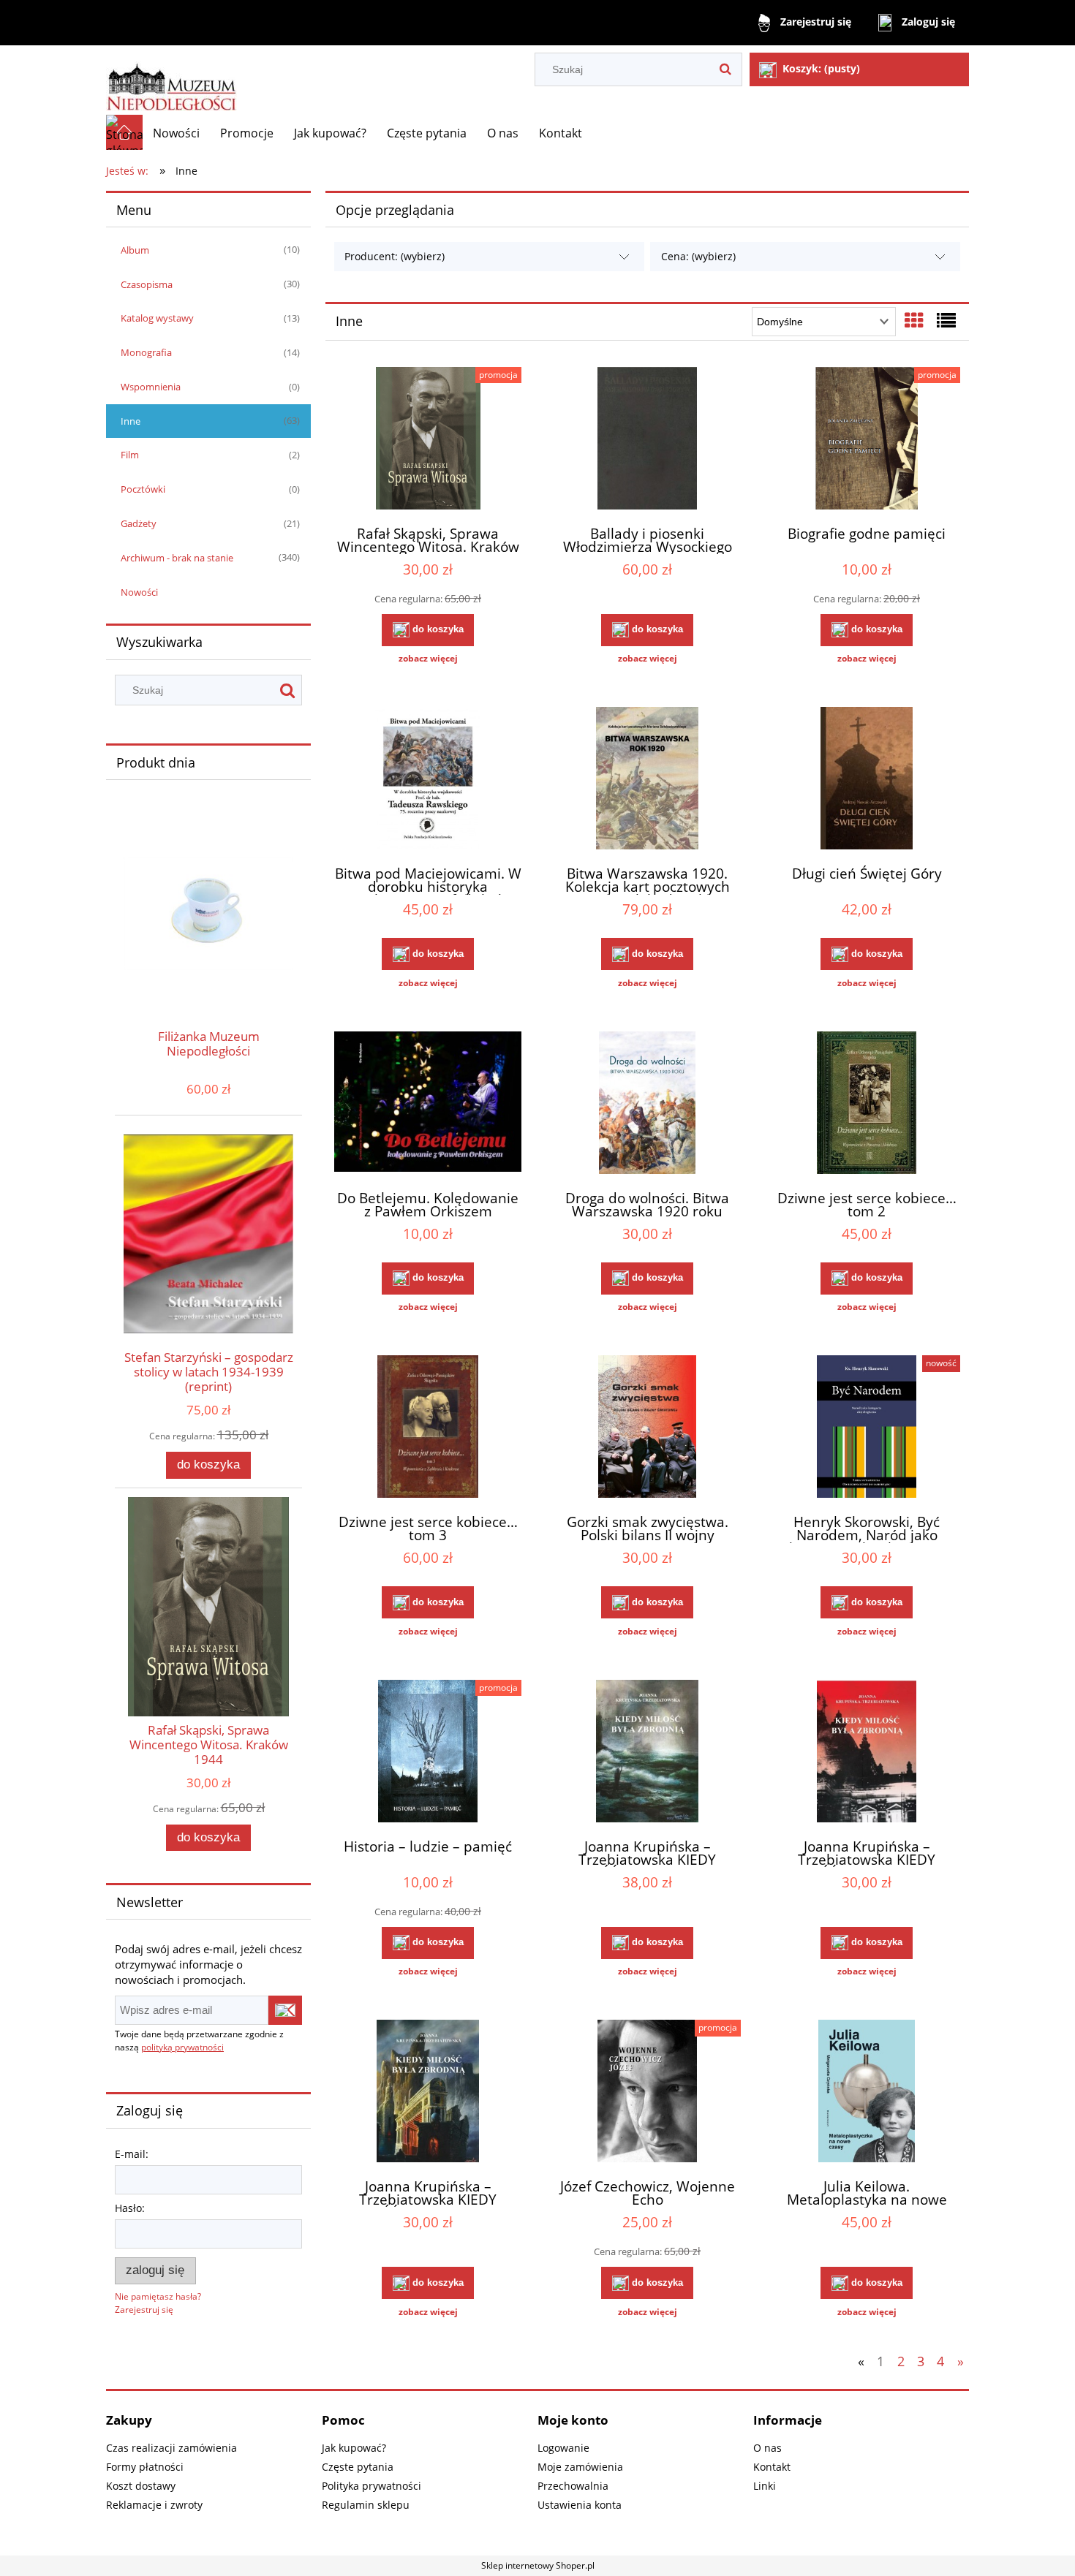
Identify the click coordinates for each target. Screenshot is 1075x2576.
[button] (428, 659)
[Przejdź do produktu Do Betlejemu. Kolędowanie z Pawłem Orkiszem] (428, 1105)
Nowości (139, 592)
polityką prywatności (182, 2047)
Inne (131, 421)
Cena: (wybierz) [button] (698, 256)
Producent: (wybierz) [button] (395, 256)
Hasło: (130, 2208)
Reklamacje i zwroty (154, 2505)
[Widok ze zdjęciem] (914, 320)
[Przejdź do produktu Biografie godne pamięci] (867, 440)
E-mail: (132, 2154)
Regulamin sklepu (366, 2505)
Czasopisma (147, 284)
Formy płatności (145, 2467)
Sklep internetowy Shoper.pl (538, 2565)
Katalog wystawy (157, 318)
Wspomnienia (151, 387)
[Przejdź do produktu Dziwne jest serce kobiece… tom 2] (867, 1105)
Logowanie (563, 2448)
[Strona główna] (171, 80)
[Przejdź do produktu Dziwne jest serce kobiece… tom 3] (428, 1428)
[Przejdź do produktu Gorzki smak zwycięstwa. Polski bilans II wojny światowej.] (647, 1428)
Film (130, 455)
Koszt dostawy (141, 2486)
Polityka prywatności (371, 2486)
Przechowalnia (573, 2486)
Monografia (146, 352)
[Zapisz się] (285, 2010)
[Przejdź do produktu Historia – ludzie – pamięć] (428, 1753)
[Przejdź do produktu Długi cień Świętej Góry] (867, 780)
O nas (767, 2448)
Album (135, 250)
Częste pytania (358, 2467)
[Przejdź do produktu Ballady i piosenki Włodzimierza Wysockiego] (647, 440)
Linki (765, 2486)
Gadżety (139, 523)
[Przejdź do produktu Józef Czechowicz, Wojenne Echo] (647, 2093)
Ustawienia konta (580, 2505)
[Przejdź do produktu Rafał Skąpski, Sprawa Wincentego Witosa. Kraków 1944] (428, 440)
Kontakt (772, 2467)
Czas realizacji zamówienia (171, 2448)
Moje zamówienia (580, 2467)
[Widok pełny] (946, 320)
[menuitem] (176, 133)
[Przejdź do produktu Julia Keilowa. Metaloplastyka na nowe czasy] (867, 2093)
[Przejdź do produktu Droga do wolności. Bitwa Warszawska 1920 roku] (647, 1105)
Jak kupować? (354, 2448)
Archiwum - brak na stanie (177, 558)
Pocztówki (143, 489)
